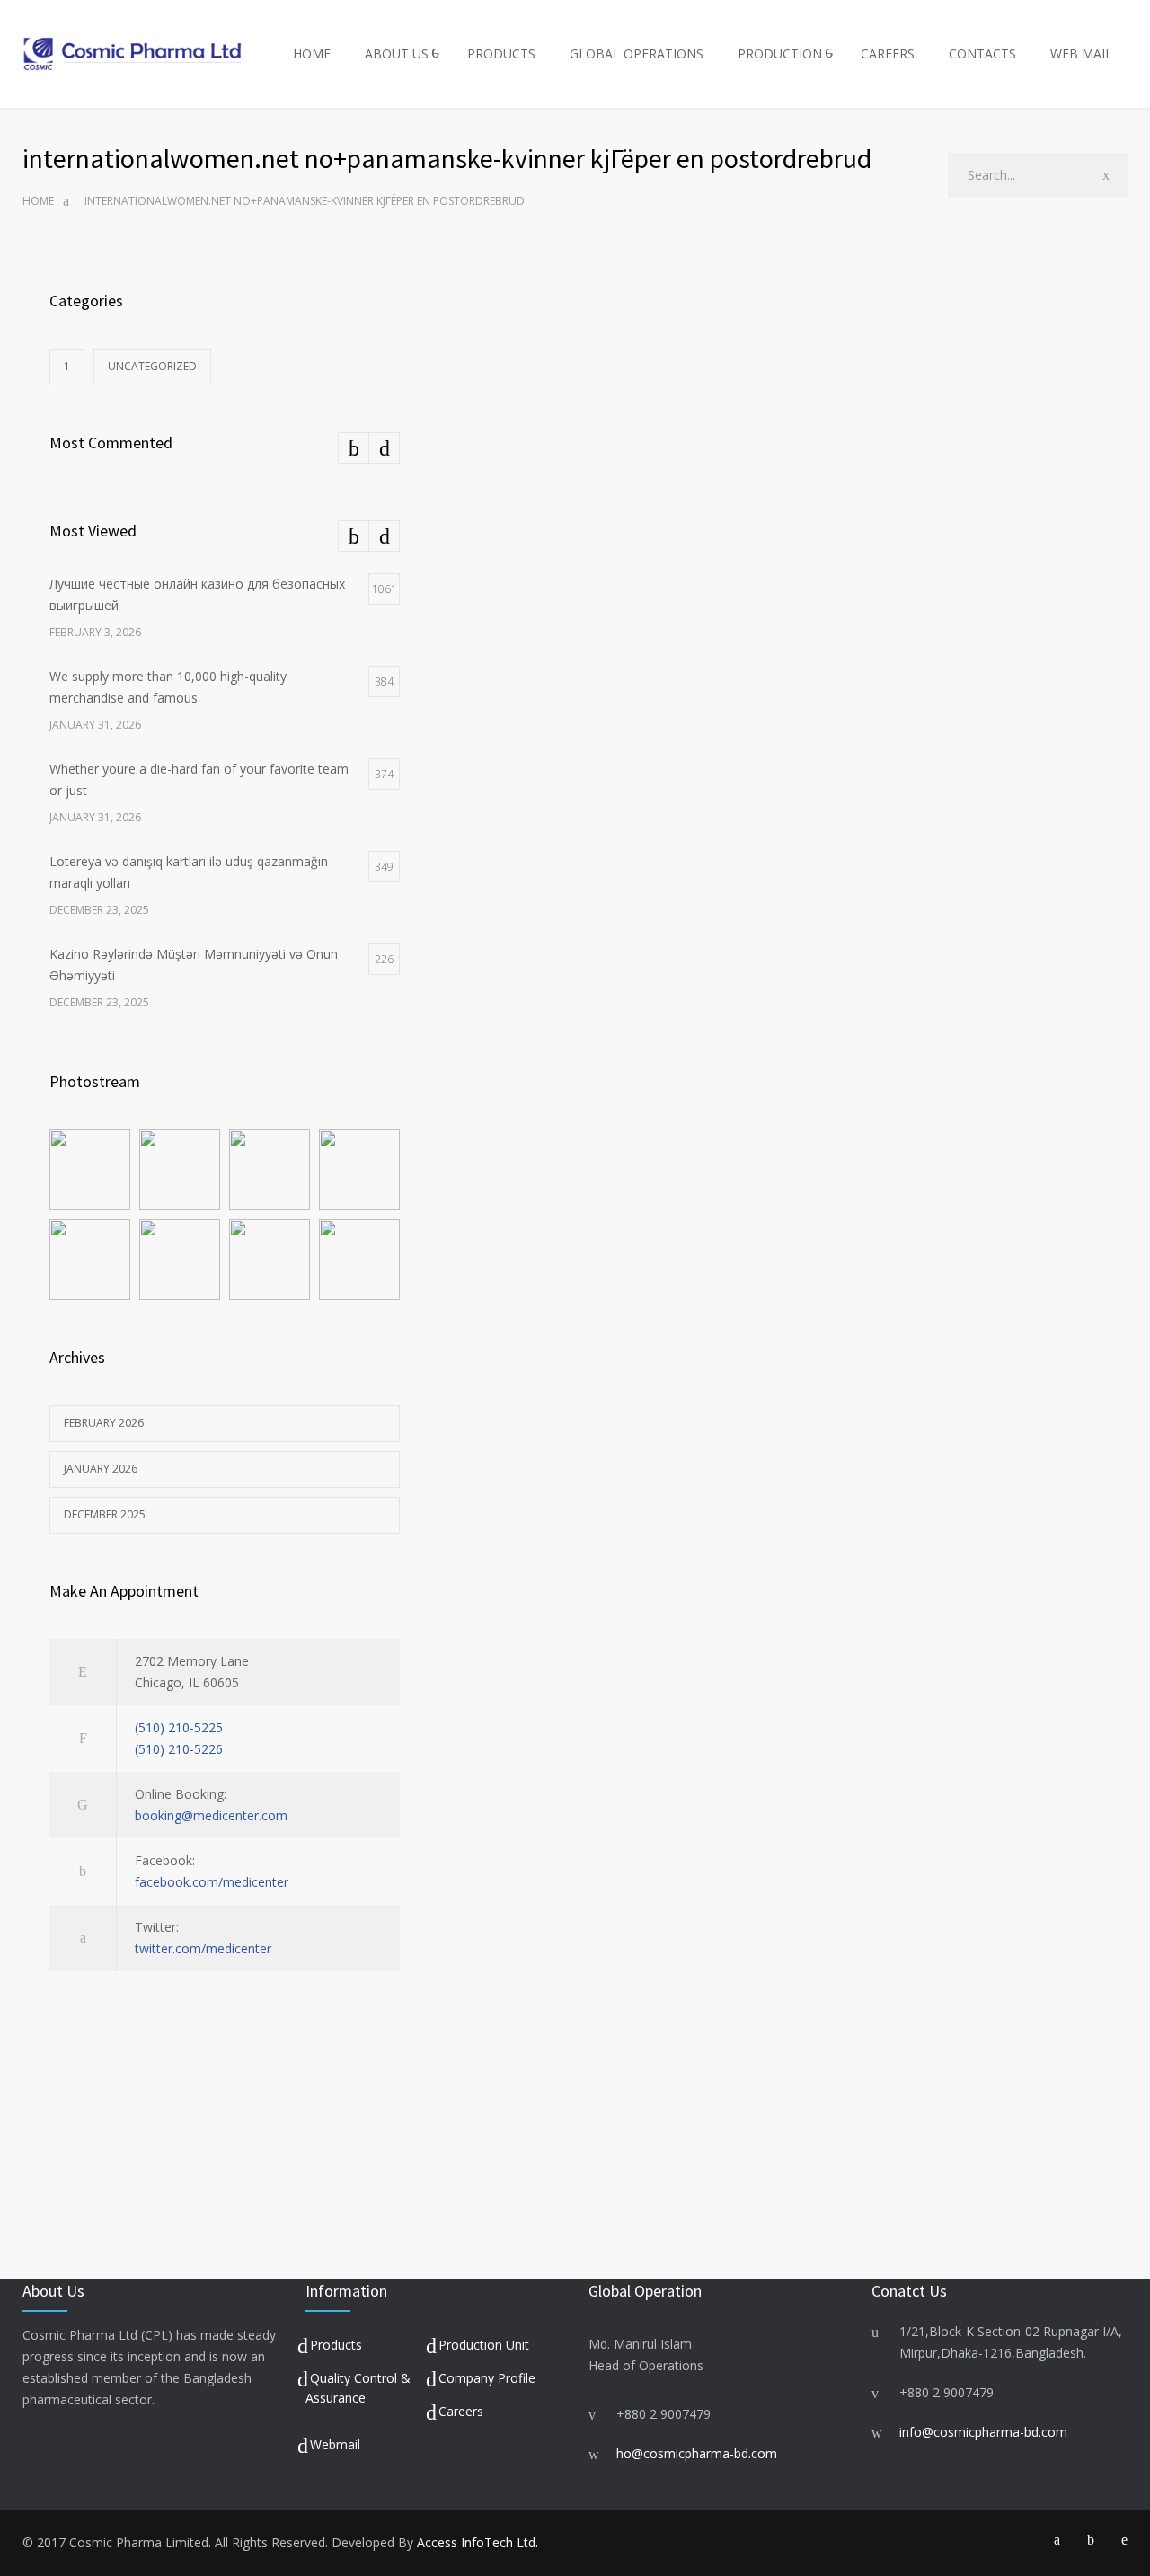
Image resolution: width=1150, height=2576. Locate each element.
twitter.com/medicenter (203, 1948)
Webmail (335, 2444)
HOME (312, 53)
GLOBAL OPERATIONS (637, 53)
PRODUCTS (501, 53)
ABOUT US (397, 53)
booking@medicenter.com (211, 1815)
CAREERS (888, 53)
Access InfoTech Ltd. (478, 2542)
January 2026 (101, 1469)
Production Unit (484, 2345)
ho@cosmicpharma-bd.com (697, 2453)
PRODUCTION (780, 53)
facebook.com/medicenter (212, 1882)
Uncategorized (152, 366)
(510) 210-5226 (179, 1749)
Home (38, 201)
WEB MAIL (1081, 53)
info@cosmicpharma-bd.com (983, 2432)
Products (336, 2345)
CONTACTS (982, 53)
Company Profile (487, 2378)
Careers (461, 2411)
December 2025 (105, 1514)
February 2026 (104, 1423)
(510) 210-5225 (179, 1727)
